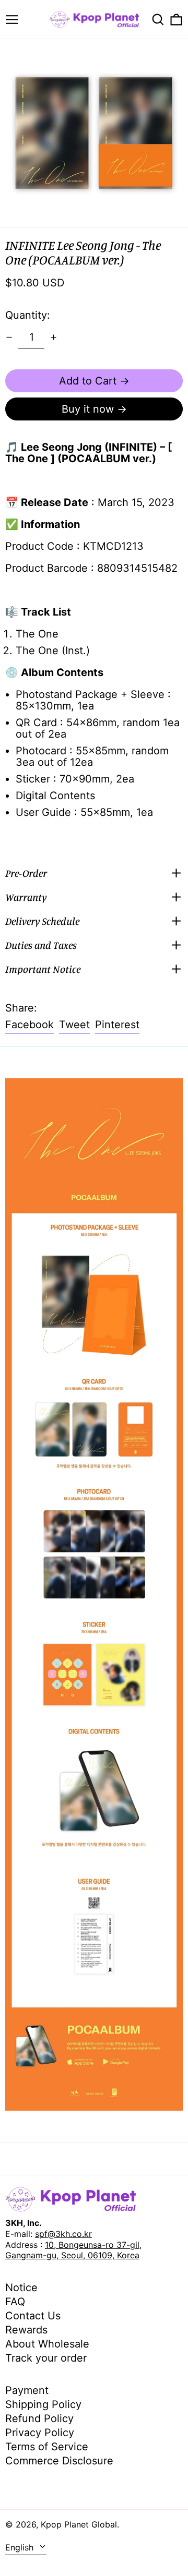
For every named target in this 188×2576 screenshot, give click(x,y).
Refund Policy (39, 2418)
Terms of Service (47, 2447)
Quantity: (28, 315)
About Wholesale (47, 2344)
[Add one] (54, 337)
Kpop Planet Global (79, 2524)
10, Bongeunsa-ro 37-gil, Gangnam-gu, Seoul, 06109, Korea (73, 2250)
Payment (27, 2390)
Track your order (46, 2358)
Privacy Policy (40, 2433)
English (21, 2547)
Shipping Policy (43, 2404)
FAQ (15, 2302)
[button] (158, 20)
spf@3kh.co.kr (63, 2234)
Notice (21, 2288)
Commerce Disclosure (59, 2461)
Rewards (26, 2330)
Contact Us (33, 2316)
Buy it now (88, 409)
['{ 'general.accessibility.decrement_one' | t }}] (9, 337)
